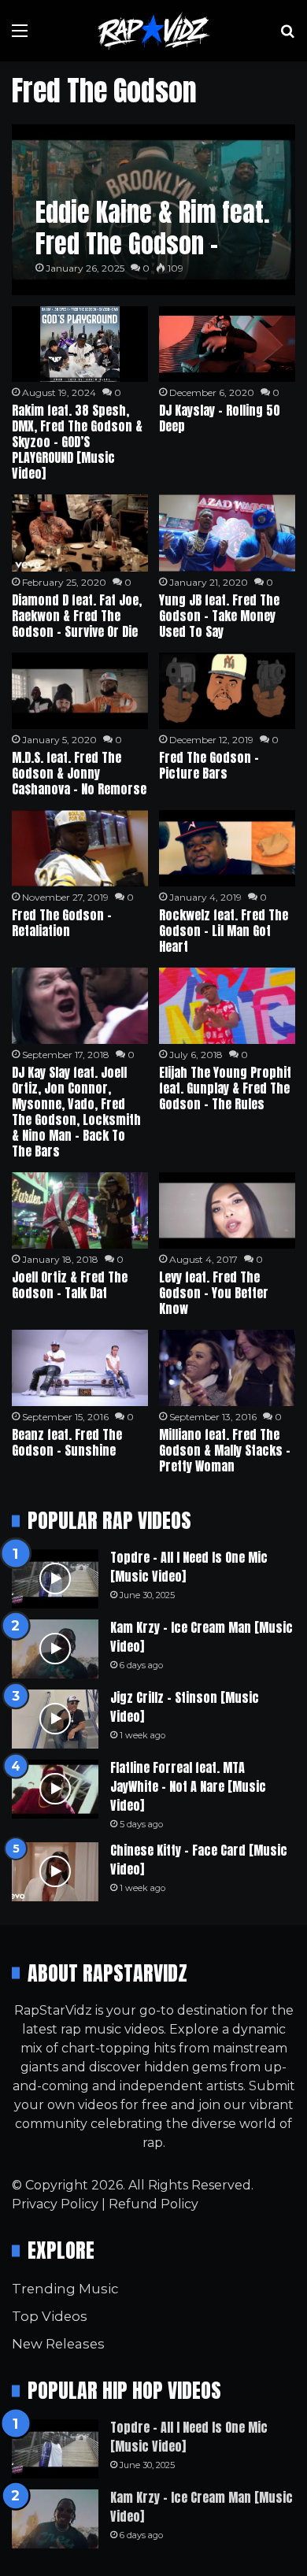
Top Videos (50, 2316)
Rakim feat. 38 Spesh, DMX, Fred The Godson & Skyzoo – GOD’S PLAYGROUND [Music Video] (77, 442)
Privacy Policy (55, 2204)
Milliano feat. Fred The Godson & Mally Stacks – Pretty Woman (225, 1450)
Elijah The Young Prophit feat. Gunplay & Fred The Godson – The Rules (225, 1088)
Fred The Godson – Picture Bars (209, 765)
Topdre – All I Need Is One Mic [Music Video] (189, 1567)
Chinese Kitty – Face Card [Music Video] (199, 1860)
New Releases (58, 2344)
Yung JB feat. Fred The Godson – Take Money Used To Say (219, 616)
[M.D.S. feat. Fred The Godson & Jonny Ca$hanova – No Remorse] (80, 691)
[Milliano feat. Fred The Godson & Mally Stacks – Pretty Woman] (227, 1368)
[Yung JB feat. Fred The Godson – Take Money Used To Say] (227, 533)
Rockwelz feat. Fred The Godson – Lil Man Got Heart (224, 931)
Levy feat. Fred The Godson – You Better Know (214, 1293)
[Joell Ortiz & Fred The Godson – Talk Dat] (80, 1210)
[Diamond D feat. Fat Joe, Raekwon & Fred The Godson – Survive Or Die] (80, 533)
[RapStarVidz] (153, 31)
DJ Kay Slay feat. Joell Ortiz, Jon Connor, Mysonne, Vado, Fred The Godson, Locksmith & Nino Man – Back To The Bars (76, 1112)
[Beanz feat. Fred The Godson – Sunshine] (80, 1368)
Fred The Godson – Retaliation (62, 923)
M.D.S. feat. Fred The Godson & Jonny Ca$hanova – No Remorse (79, 773)
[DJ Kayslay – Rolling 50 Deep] (227, 344)
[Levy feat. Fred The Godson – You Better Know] (227, 1210)
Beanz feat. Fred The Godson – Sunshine (67, 1442)
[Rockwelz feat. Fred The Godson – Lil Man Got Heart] (227, 848)
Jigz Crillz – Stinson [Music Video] (185, 1707)
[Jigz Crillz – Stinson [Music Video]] (55, 1719)
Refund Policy (153, 2204)
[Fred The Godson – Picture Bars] (227, 691)
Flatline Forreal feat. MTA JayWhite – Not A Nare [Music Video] (188, 1786)
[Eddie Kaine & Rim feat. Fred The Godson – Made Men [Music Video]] (153, 210)
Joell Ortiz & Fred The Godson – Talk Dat (70, 1285)
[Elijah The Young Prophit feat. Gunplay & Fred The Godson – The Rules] (227, 1006)
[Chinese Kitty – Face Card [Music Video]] (55, 1872)
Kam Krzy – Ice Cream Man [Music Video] (202, 1637)
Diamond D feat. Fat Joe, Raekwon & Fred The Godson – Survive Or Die (77, 616)
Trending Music (65, 2289)
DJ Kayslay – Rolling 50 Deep (220, 418)
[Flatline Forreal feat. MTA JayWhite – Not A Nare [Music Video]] (55, 1789)
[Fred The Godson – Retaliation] (80, 848)
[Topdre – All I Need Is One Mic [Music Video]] (55, 1579)
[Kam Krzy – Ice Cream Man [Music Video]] (55, 1649)
